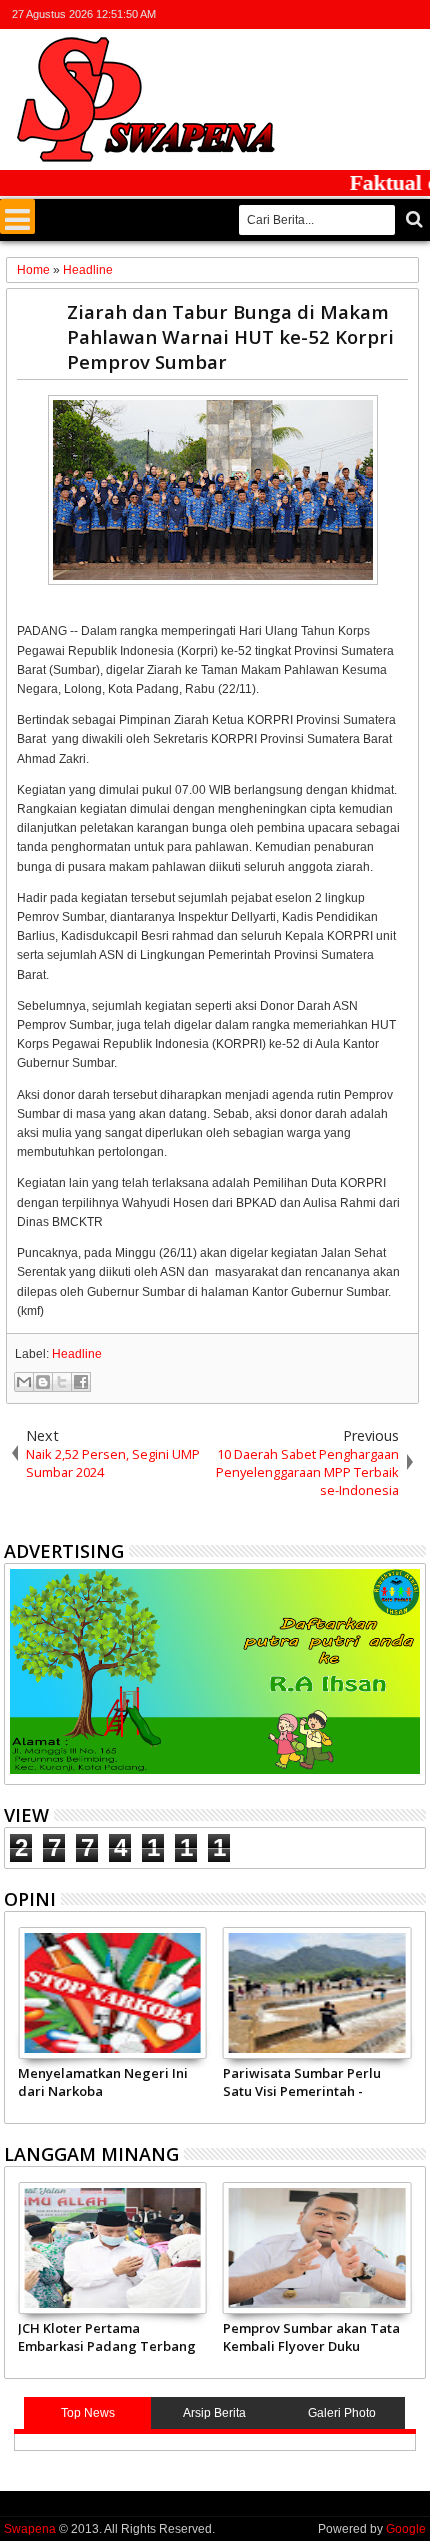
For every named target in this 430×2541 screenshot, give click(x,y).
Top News (88, 2413)
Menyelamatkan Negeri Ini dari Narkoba (103, 2082)
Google (406, 2529)
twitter (309, 14)
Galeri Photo (342, 2413)
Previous (412, 2022)
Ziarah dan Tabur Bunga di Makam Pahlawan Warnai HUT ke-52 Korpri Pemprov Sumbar (230, 336)
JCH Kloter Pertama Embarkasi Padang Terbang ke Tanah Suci (107, 2337)
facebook (335, 14)
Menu (17, 216)
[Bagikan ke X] (62, 1382)
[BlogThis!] (43, 1382)
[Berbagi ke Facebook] (81, 1382)
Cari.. (412, 219)
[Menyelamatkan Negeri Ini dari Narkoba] (112, 1993)
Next (17, 2022)
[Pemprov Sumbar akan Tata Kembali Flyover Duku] (317, 2248)
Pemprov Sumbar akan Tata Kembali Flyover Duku (311, 2337)
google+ (361, 14)
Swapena (30, 2529)
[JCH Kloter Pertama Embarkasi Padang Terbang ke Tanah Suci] (112, 2248)
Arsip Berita (214, 2413)
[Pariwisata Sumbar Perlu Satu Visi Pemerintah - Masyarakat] (317, 1993)
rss (387, 14)
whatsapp (413, 14)
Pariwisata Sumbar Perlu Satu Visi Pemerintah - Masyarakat (302, 2082)
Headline (77, 1354)
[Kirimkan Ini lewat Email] (24, 1382)
